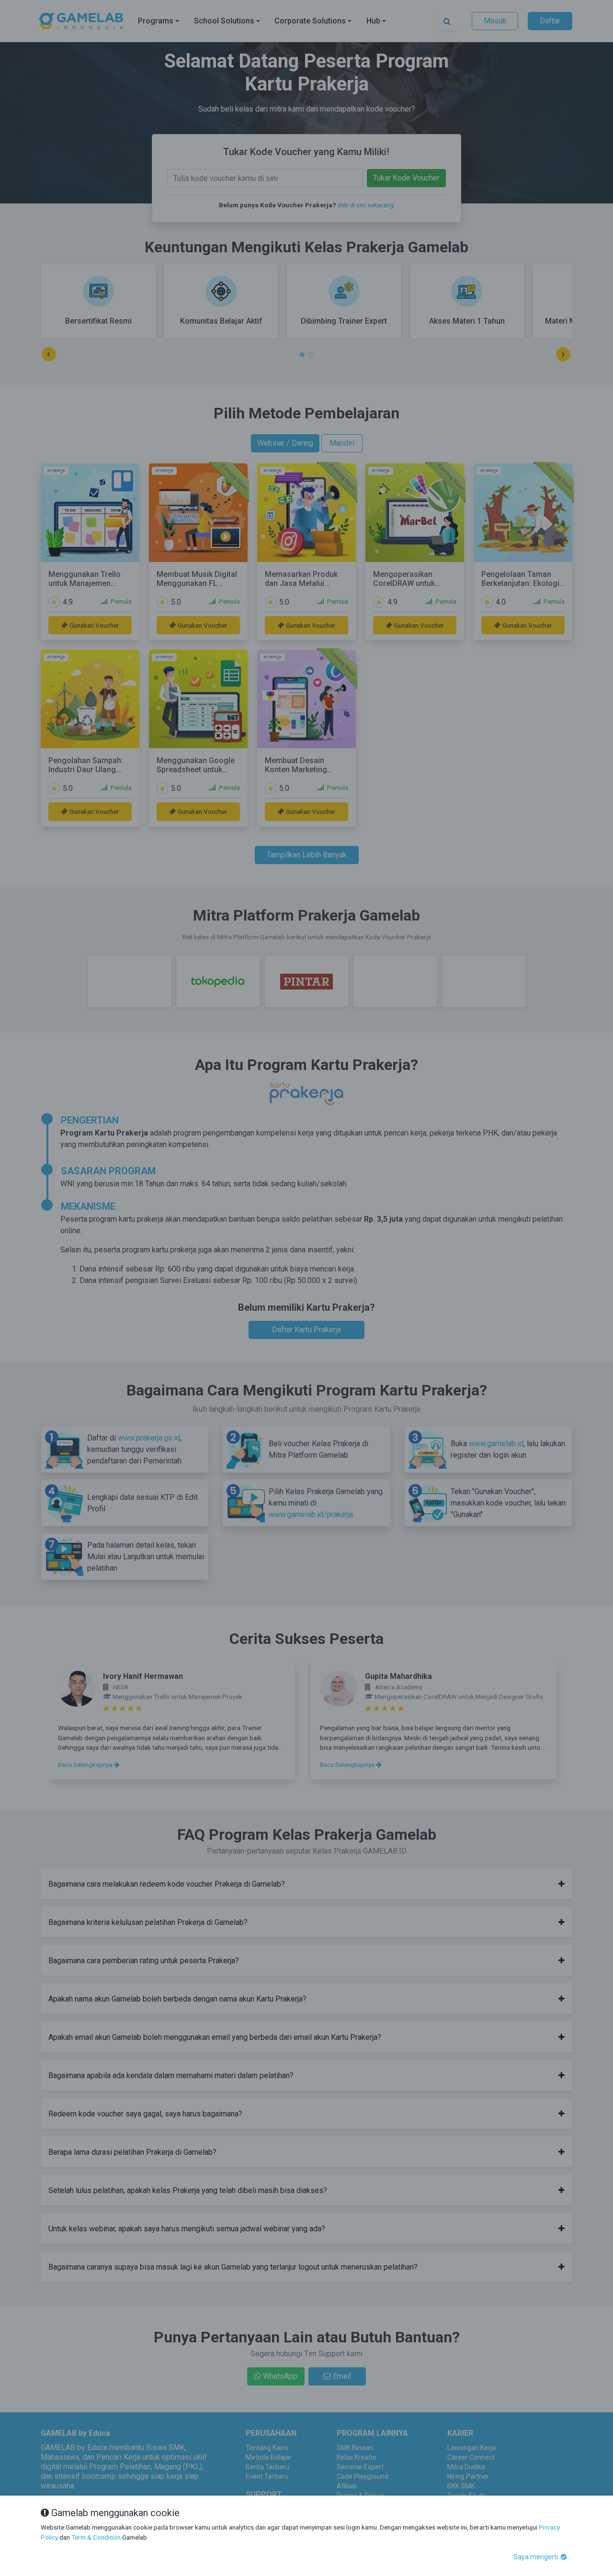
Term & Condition (96, 2537)
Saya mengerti (536, 2557)
